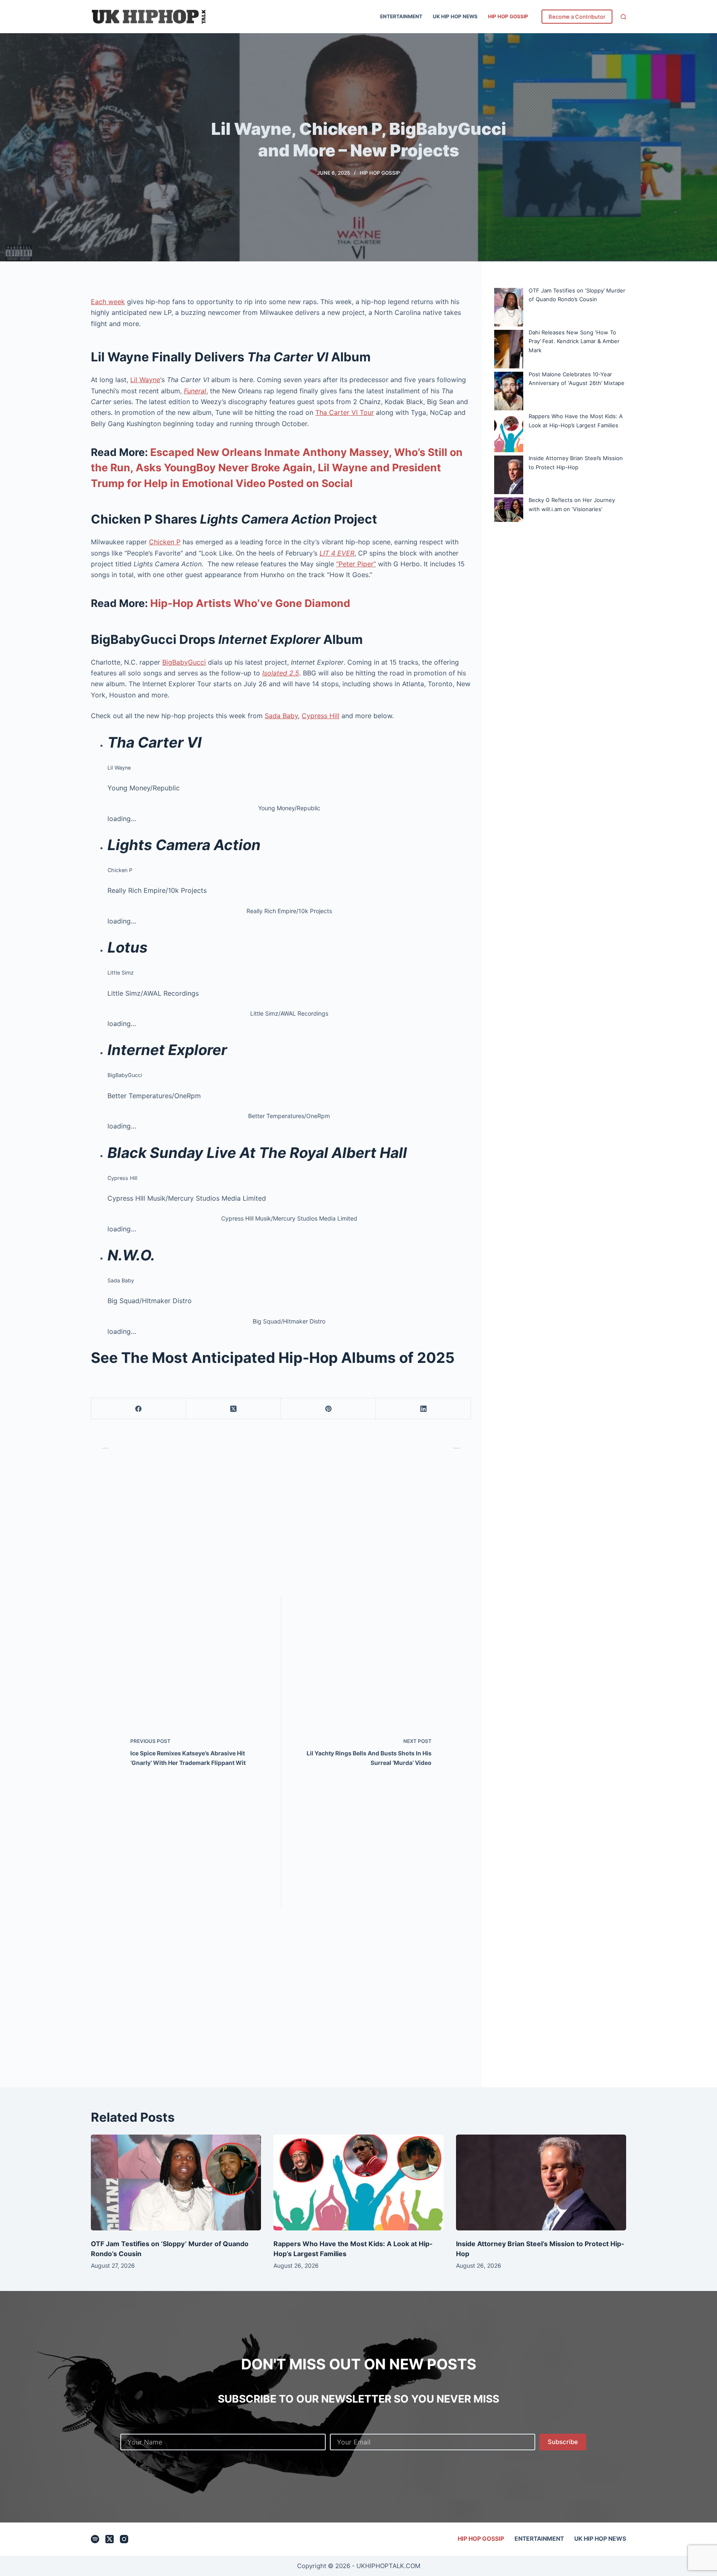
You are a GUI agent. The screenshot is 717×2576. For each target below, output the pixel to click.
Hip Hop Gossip (508, 16)
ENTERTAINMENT (401, 16)
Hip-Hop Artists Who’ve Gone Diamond (250, 603)
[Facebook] (139, 1409)
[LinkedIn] (423, 1409)
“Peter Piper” (356, 564)
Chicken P (165, 542)
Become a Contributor (577, 17)
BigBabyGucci (184, 662)
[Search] (623, 17)
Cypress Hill (321, 716)
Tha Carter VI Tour (345, 412)
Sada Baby (281, 716)
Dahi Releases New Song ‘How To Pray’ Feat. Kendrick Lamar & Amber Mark (574, 341)
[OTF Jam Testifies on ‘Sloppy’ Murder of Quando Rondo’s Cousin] (176, 2182)
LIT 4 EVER (337, 553)
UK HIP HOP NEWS (455, 16)
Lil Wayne (145, 380)
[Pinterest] (328, 1409)
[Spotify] (95, 2539)
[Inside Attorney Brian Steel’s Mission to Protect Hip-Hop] (541, 2182)
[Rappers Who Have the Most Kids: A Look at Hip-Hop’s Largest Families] (358, 2182)
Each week (108, 302)
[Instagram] (124, 2539)
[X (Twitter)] (234, 1409)
